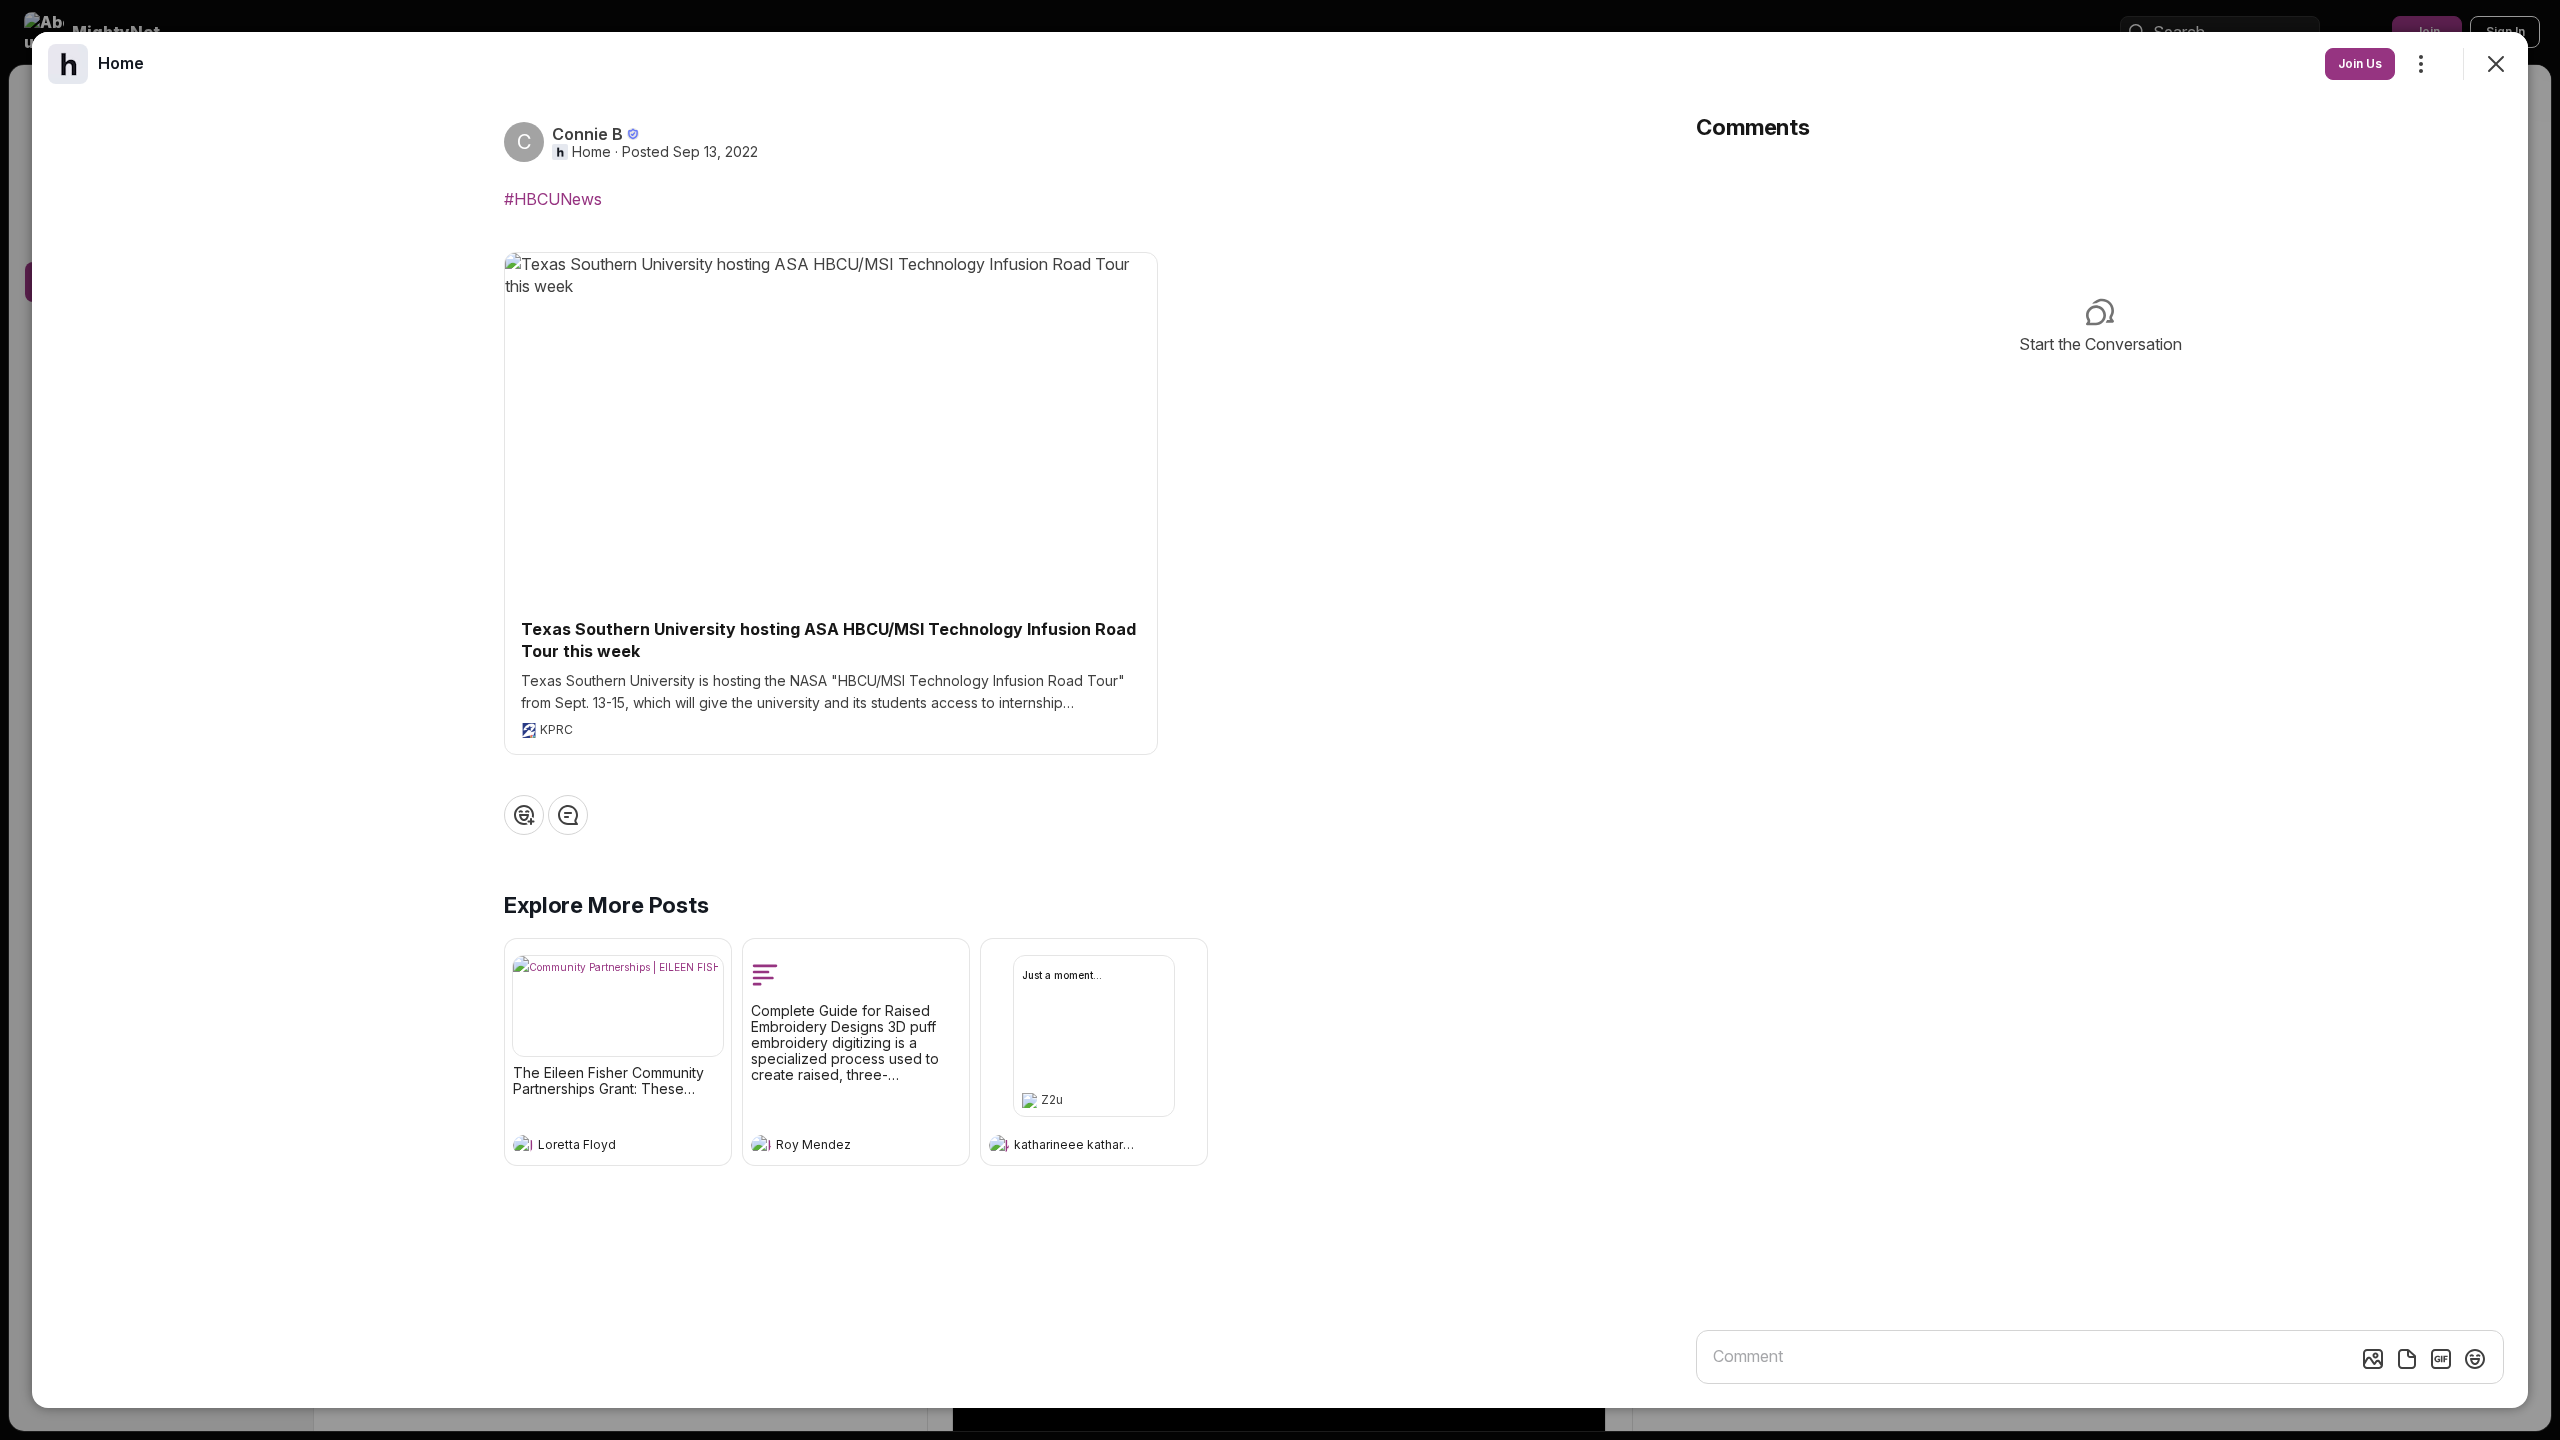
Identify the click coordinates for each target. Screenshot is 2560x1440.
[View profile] (523, 1145)
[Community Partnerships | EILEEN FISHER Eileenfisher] (618, 1006)
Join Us (2360, 63)
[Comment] (568, 815)
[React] (524, 815)
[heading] (598, 1147)
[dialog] (1280, 720)
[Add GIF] (2441, 1359)
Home (591, 152)
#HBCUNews (553, 199)
